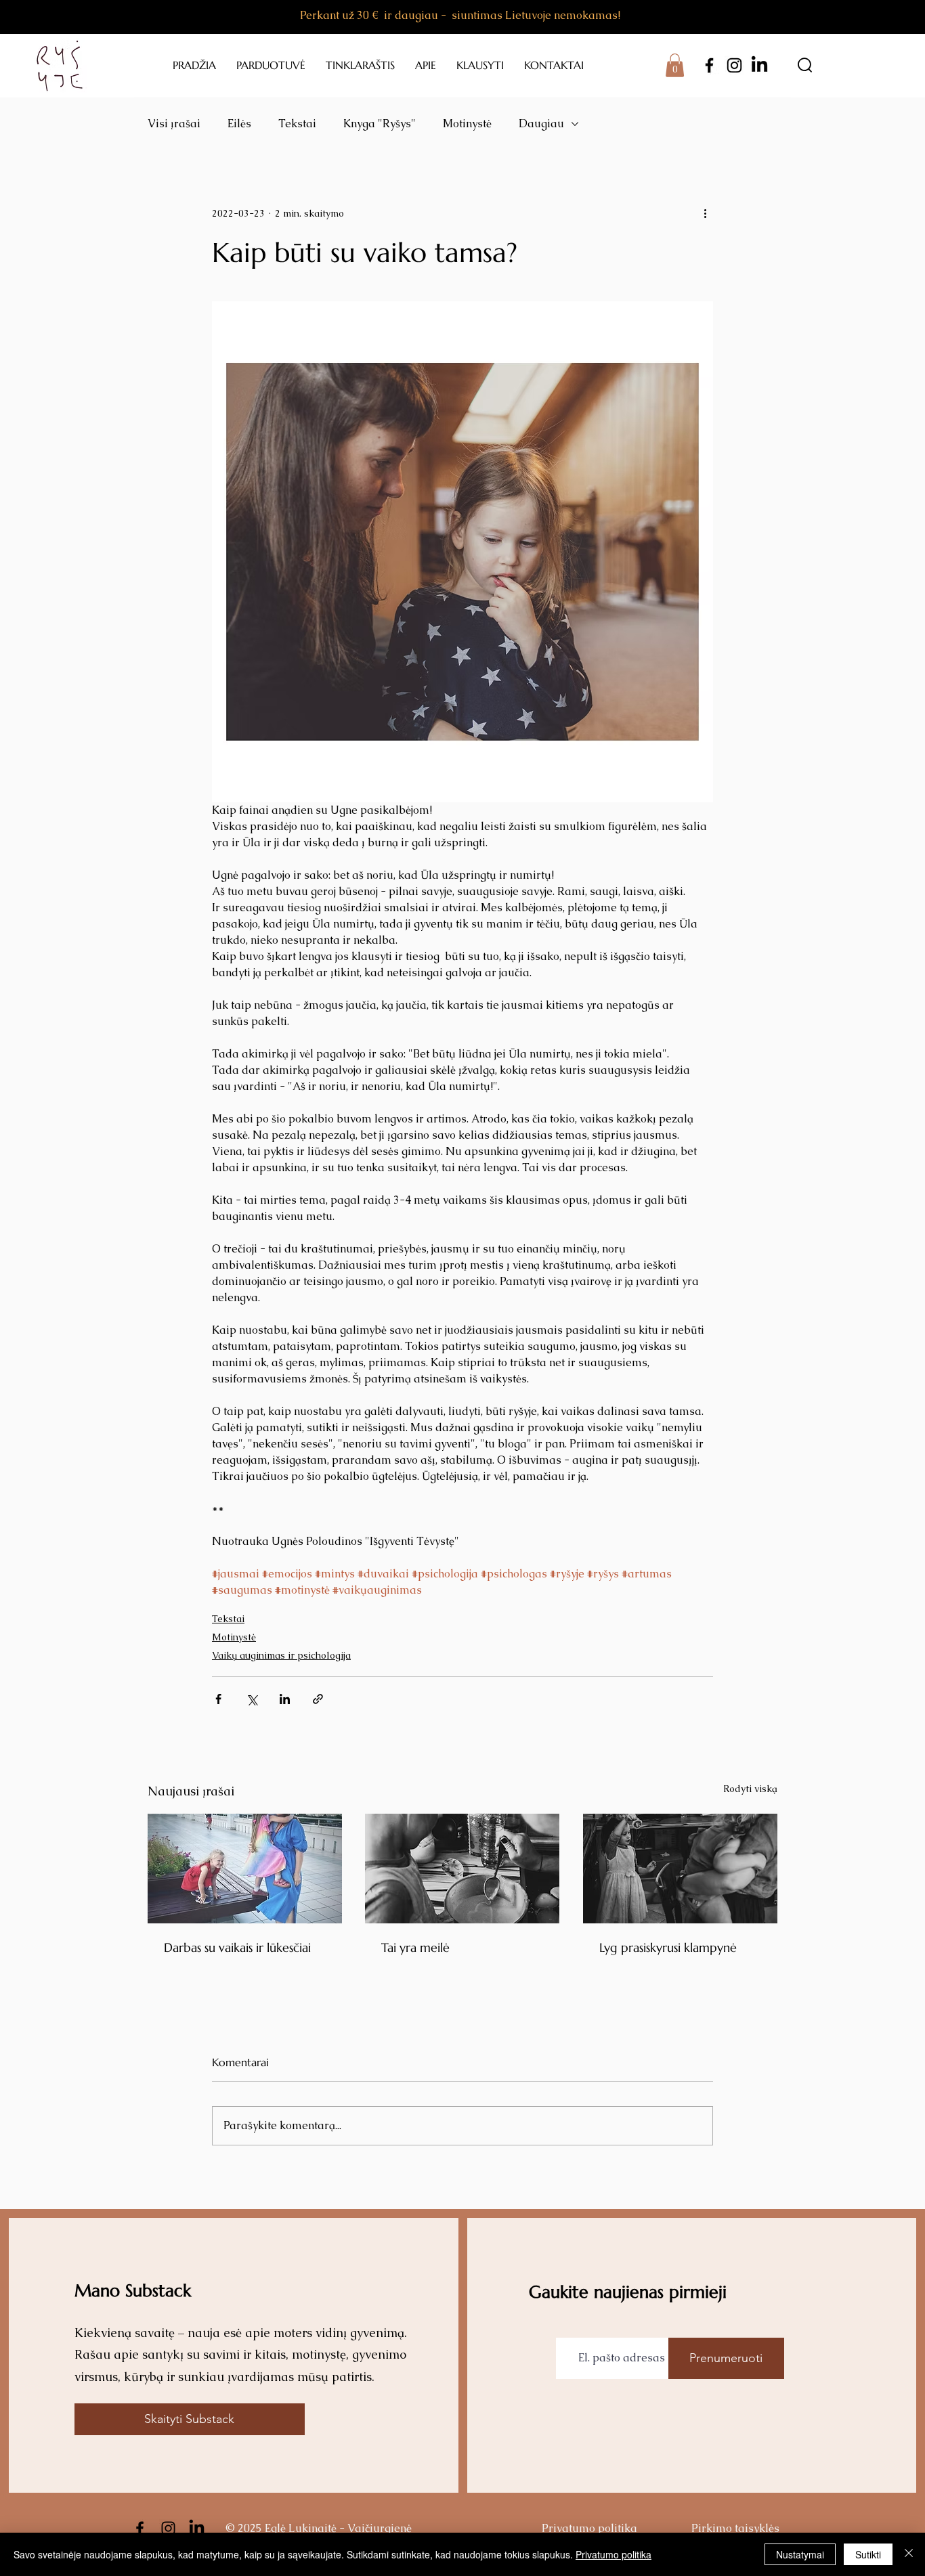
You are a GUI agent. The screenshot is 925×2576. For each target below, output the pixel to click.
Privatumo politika (614, 2554)
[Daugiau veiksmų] (705, 213)
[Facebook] (709, 65)
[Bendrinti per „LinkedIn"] (285, 1699)
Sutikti (868, 2554)
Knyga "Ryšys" (380, 124)
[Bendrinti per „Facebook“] (218, 1699)
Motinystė (467, 124)
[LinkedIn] (759, 65)
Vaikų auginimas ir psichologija (281, 1655)
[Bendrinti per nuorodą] (318, 1699)
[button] (675, 65)
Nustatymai (800, 2554)
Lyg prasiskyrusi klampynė (668, 1947)
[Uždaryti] (909, 2554)
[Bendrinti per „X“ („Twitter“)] (252, 1699)
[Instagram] (734, 65)
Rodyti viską (750, 1789)
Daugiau (541, 124)
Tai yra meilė (415, 1947)
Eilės (239, 124)
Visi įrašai (174, 124)
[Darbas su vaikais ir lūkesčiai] (245, 1869)
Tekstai (297, 124)
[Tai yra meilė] (462, 1869)
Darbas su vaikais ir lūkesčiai (237, 1947)
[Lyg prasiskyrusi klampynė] (680, 1869)
